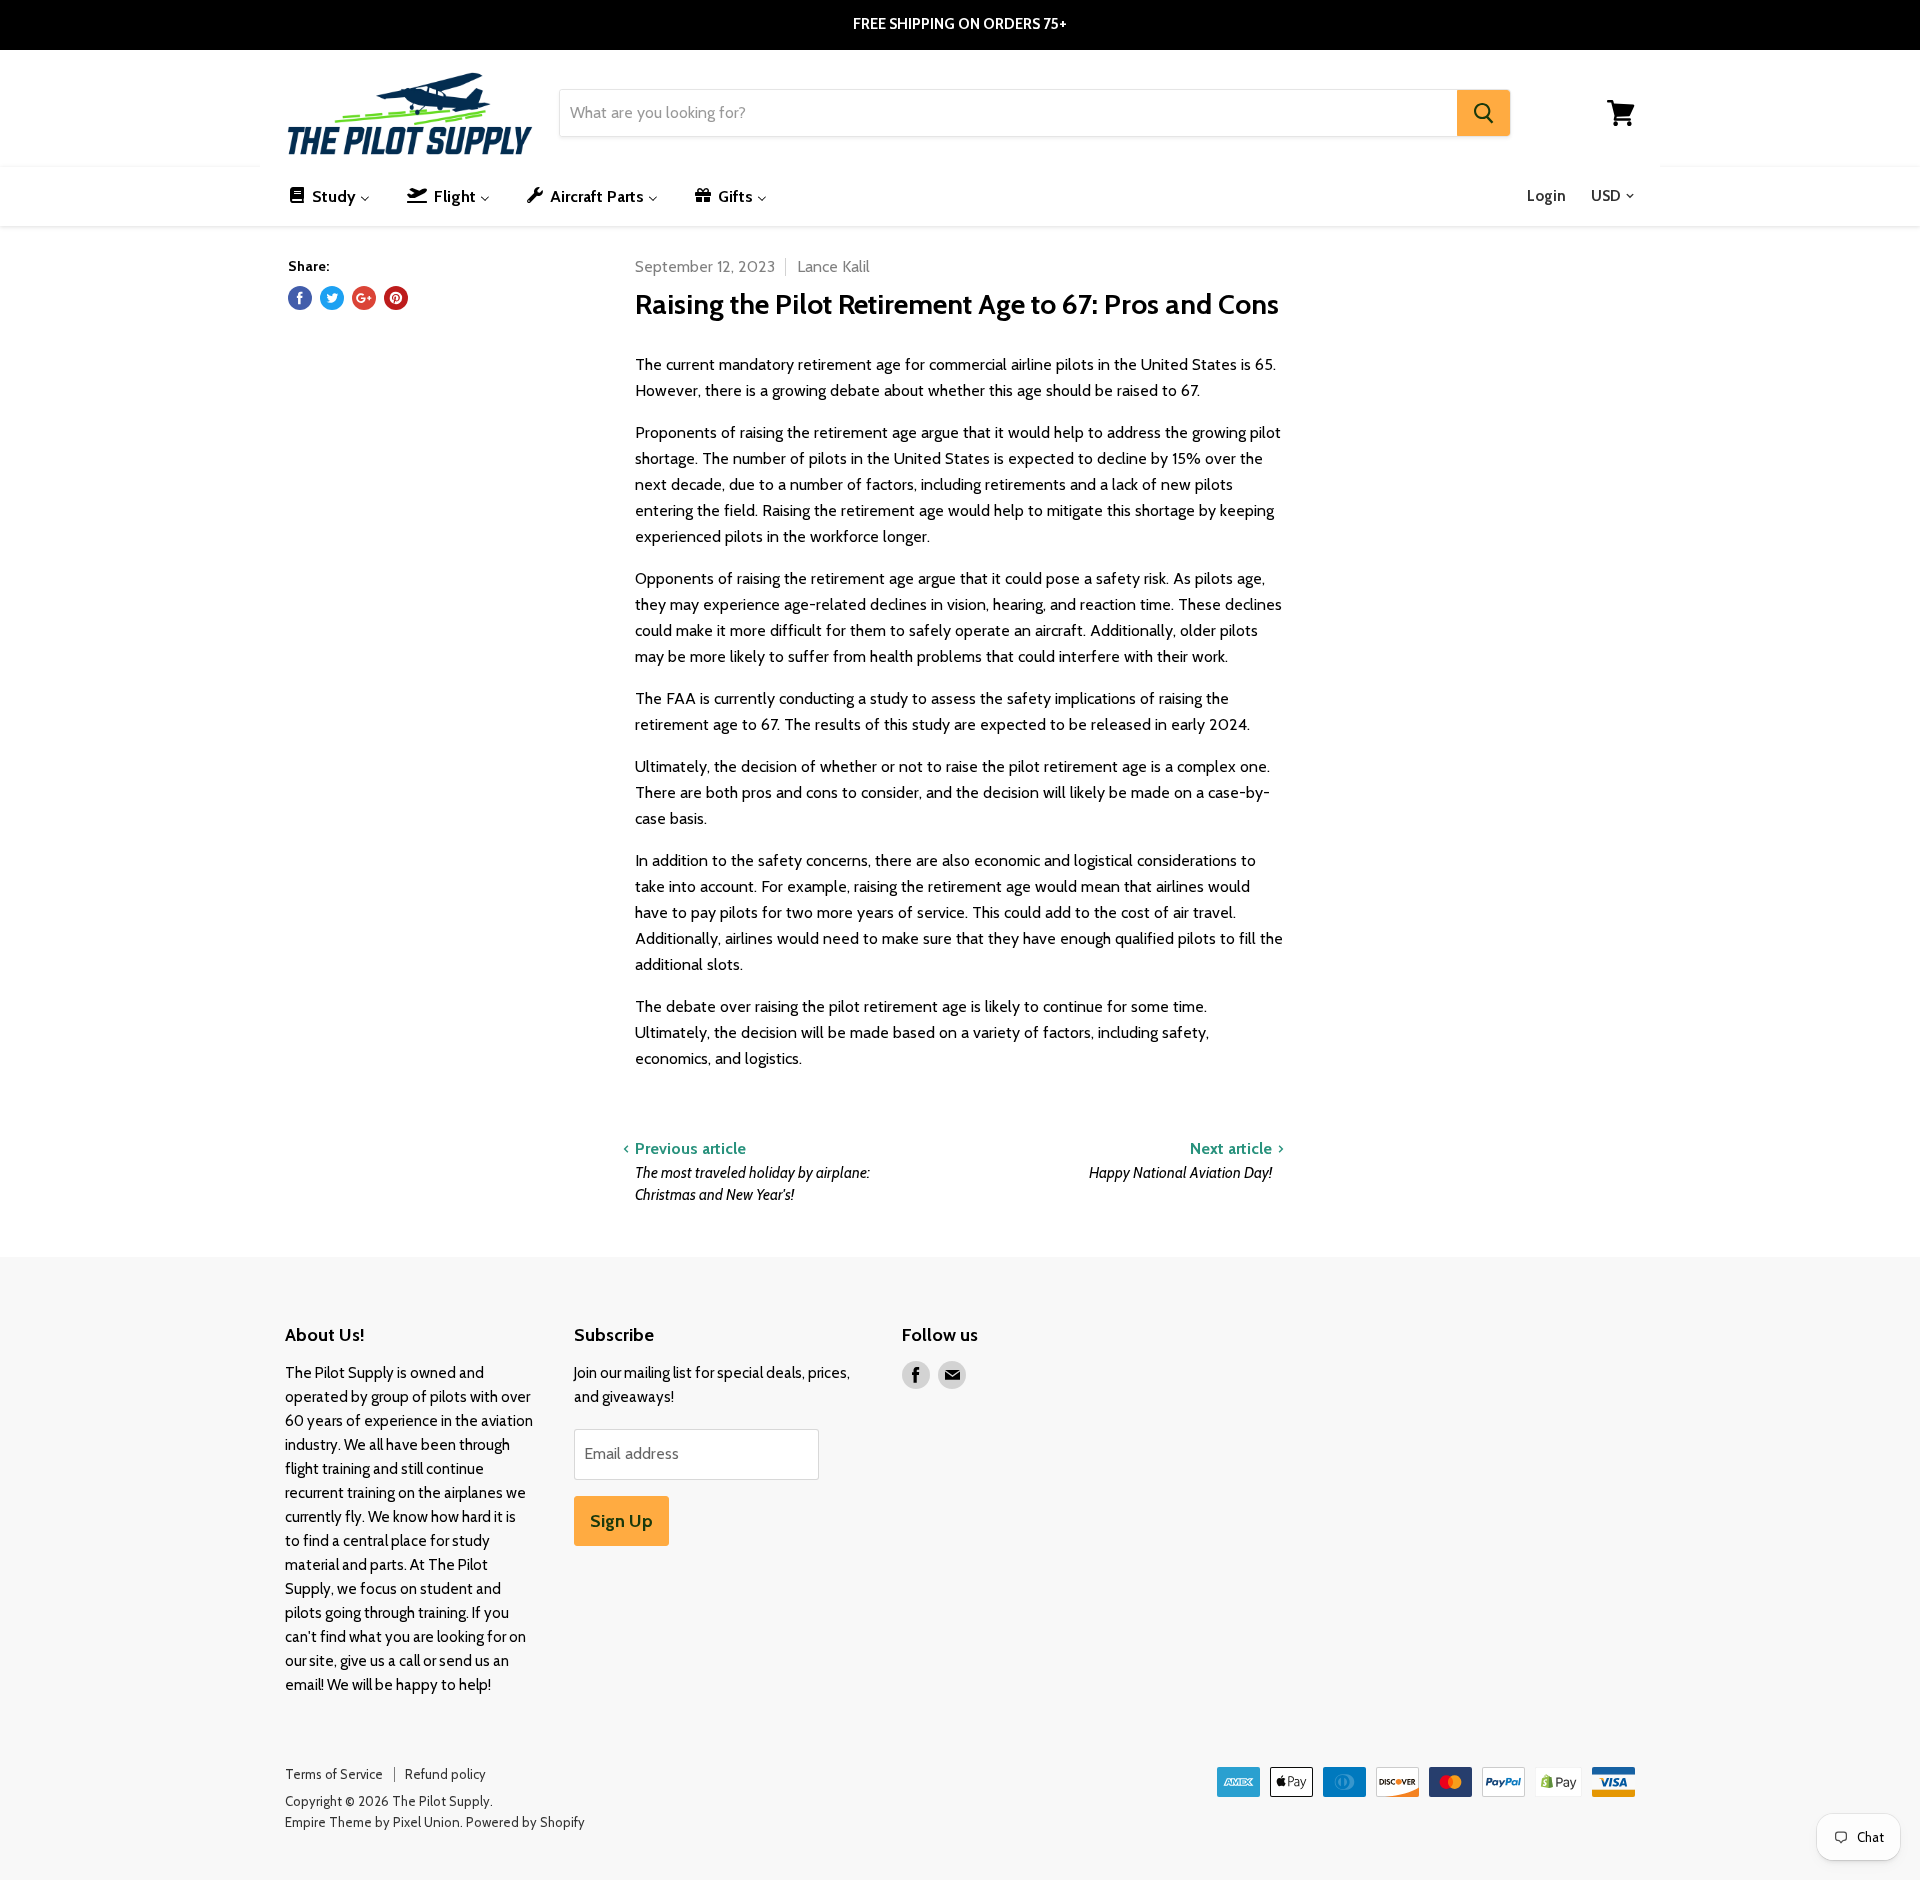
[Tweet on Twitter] (332, 298)
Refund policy (445, 1774)
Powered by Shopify (525, 1822)
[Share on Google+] (364, 298)
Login (1546, 196)
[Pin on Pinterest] (396, 298)
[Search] (1483, 113)
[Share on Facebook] (300, 298)
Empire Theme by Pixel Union (372, 1822)
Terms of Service (334, 1774)
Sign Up (621, 1521)
